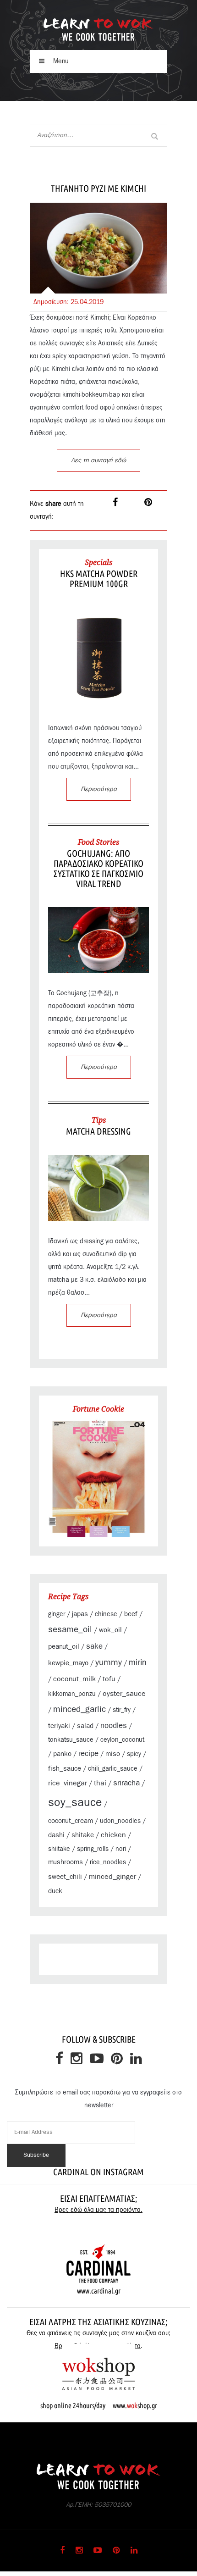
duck (55, 1891)
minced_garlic (79, 1709)
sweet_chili (65, 1877)
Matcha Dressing (98, 1131)
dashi (56, 1835)
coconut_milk (74, 1679)
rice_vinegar (68, 1783)
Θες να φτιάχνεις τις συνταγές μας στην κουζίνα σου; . (98, 2340)
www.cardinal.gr (99, 2291)
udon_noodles (120, 1821)
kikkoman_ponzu (72, 1694)
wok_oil (110, 1630)
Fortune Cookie (98, 1409)
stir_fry (122, 1710)
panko (62, 1754)
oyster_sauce (124, 1694)
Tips (99, 1120)
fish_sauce (65, 1769)
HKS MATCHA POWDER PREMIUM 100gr (99, 579)
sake (94, 1646)
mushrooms (66, 1862)
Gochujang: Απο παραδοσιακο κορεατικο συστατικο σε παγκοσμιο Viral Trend (98, 868)
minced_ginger (112, 1877)
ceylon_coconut (122, 1740)
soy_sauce (75, 1803)
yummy (109, 1663)
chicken (113, 1835)
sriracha (126, 1783)
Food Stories (98, 842)
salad (85, 1726)
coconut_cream (71, 1821)
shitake (83, 1835)
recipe (88, 1754)
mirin (138, 1663)
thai (100, 1783)
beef (131, 1614)
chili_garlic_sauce (113, 1769)
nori (121, 1849)
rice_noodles (108, 1862)
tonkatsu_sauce (71, 1740)
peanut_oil (64, 1647)
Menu (60, 61)
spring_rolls (93, 1849)
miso (113, 1754)
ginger (57, 1614)
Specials (98, 562)
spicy (134, 1754)
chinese (106, 1614)
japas (80, 1614)
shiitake (59, 1849)
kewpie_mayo (68, 1663)
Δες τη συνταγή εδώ (98, 460)
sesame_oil (70, 1630)
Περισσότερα (99, 789)
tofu (109, 1679)
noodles (114, 1726)
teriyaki (59, 1726)
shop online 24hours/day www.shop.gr (99, 2405)
